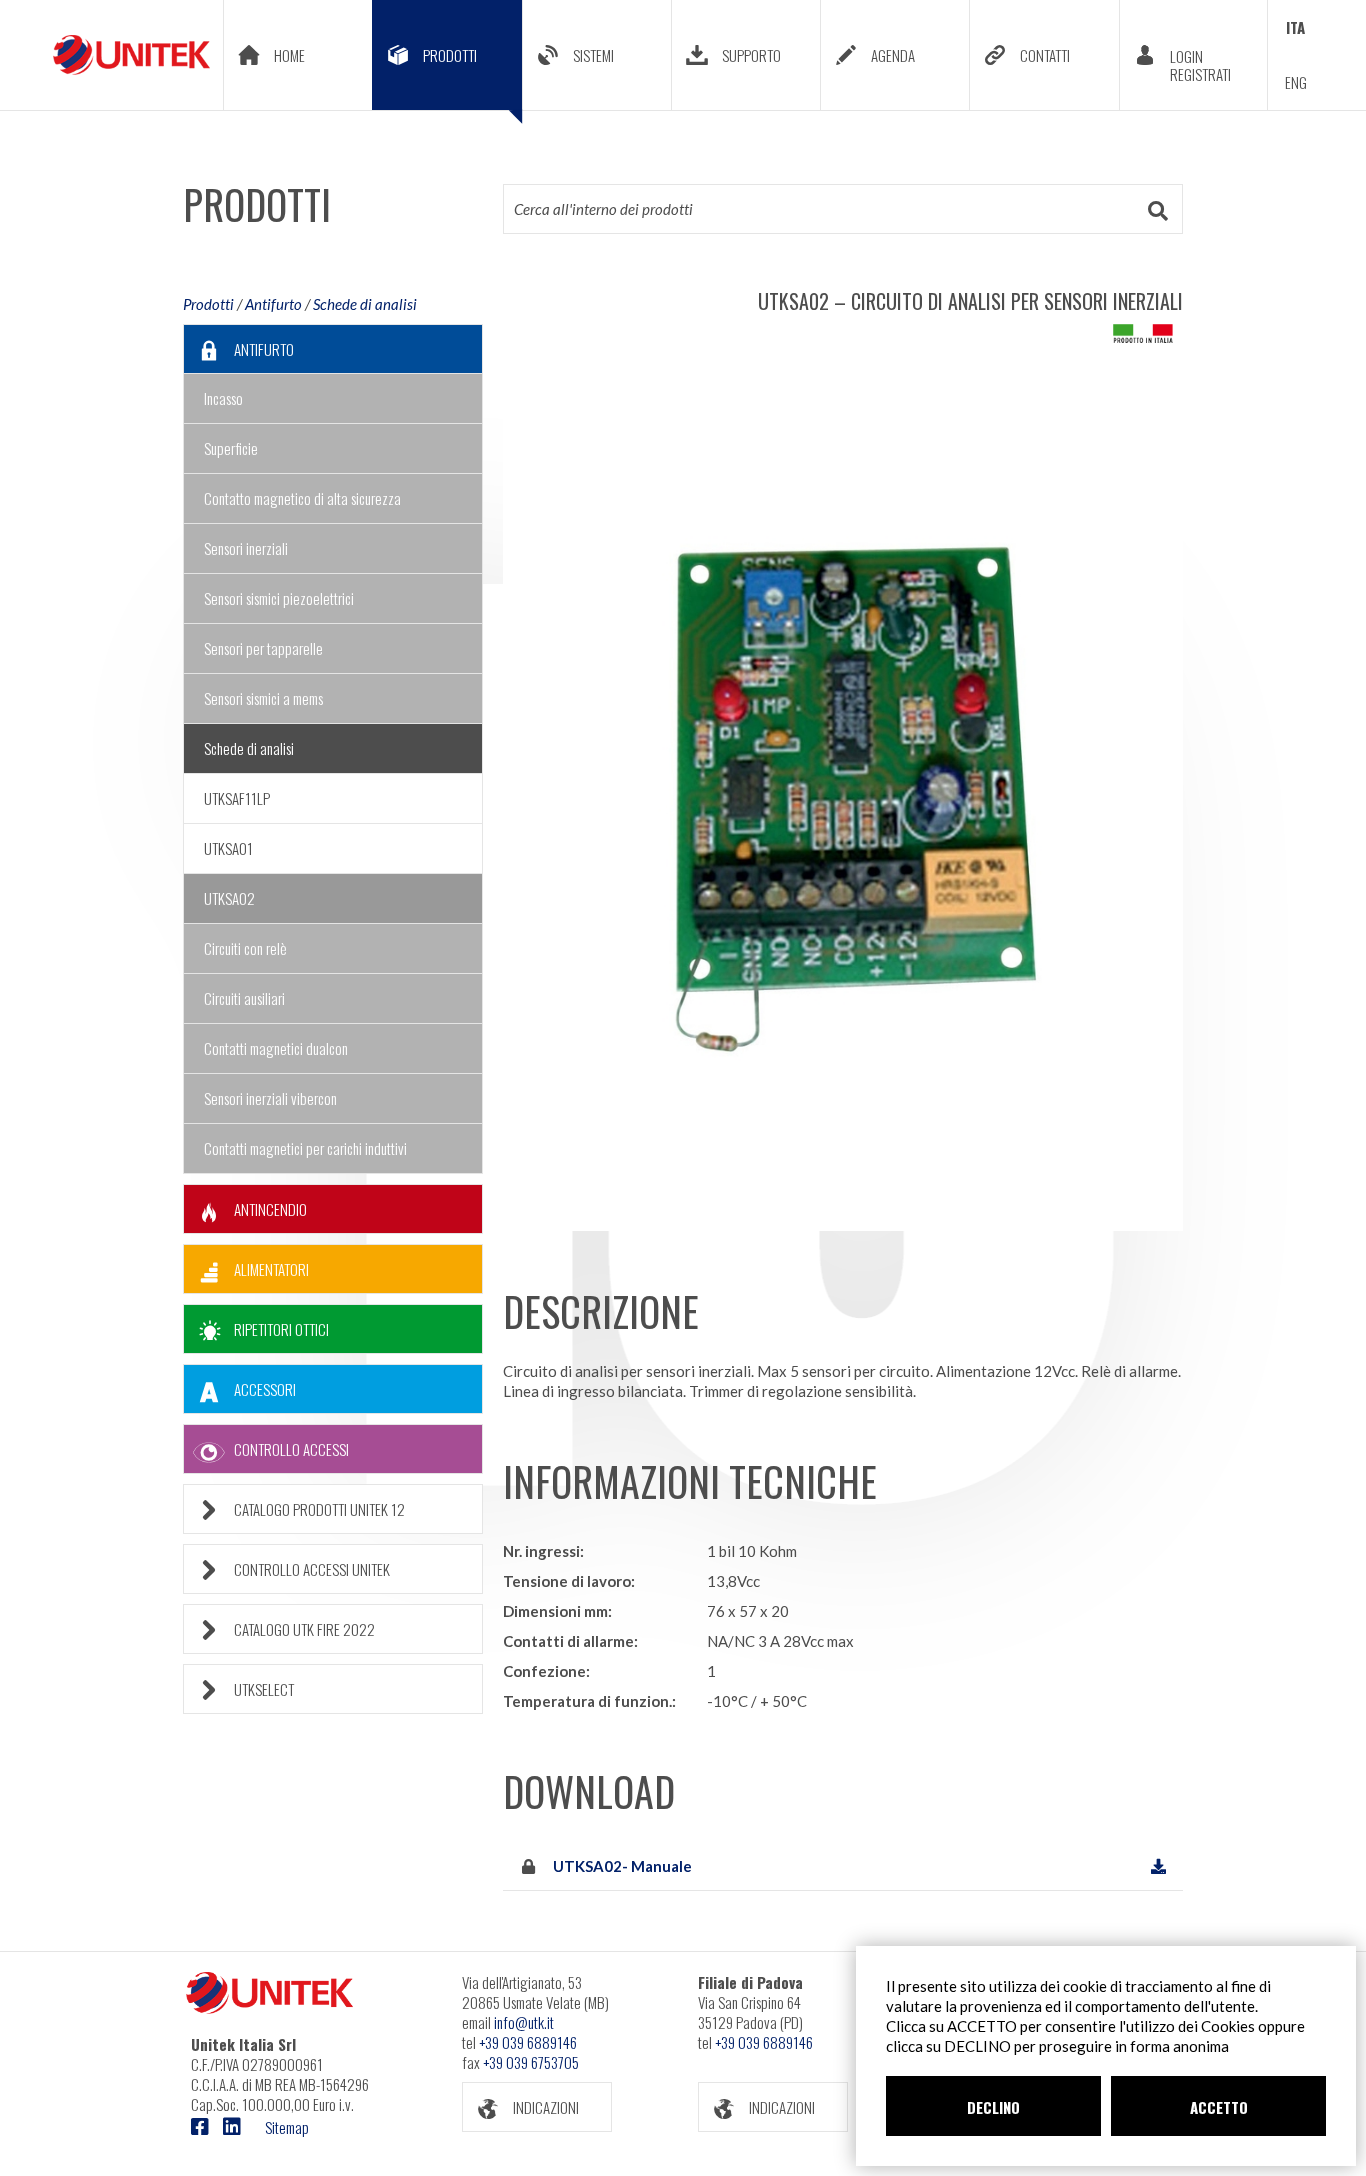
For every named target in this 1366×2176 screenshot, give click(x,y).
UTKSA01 (228, 848)
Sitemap (287, 2127)
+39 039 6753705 (531, 2062)
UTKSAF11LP (237, 798)
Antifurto (273, 304)
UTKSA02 (229, 898)
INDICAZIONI (546, 2107)
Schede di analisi (365, 304)
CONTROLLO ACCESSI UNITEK (312, 1569)
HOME (289, 55)
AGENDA (893, 55)
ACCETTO (1219, 2107)
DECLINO (993, 2107)
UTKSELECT (264, 1689)
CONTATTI (1045, 55)
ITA (1295, 27)
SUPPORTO (751, 55)
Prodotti (208, 304)
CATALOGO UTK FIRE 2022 (304, 1629)
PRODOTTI (450, 55)
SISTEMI (593, 55)
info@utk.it (524, 2022)
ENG (1296, 82)
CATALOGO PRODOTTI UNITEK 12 (319, 1509)
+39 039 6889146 (528, 2042)
